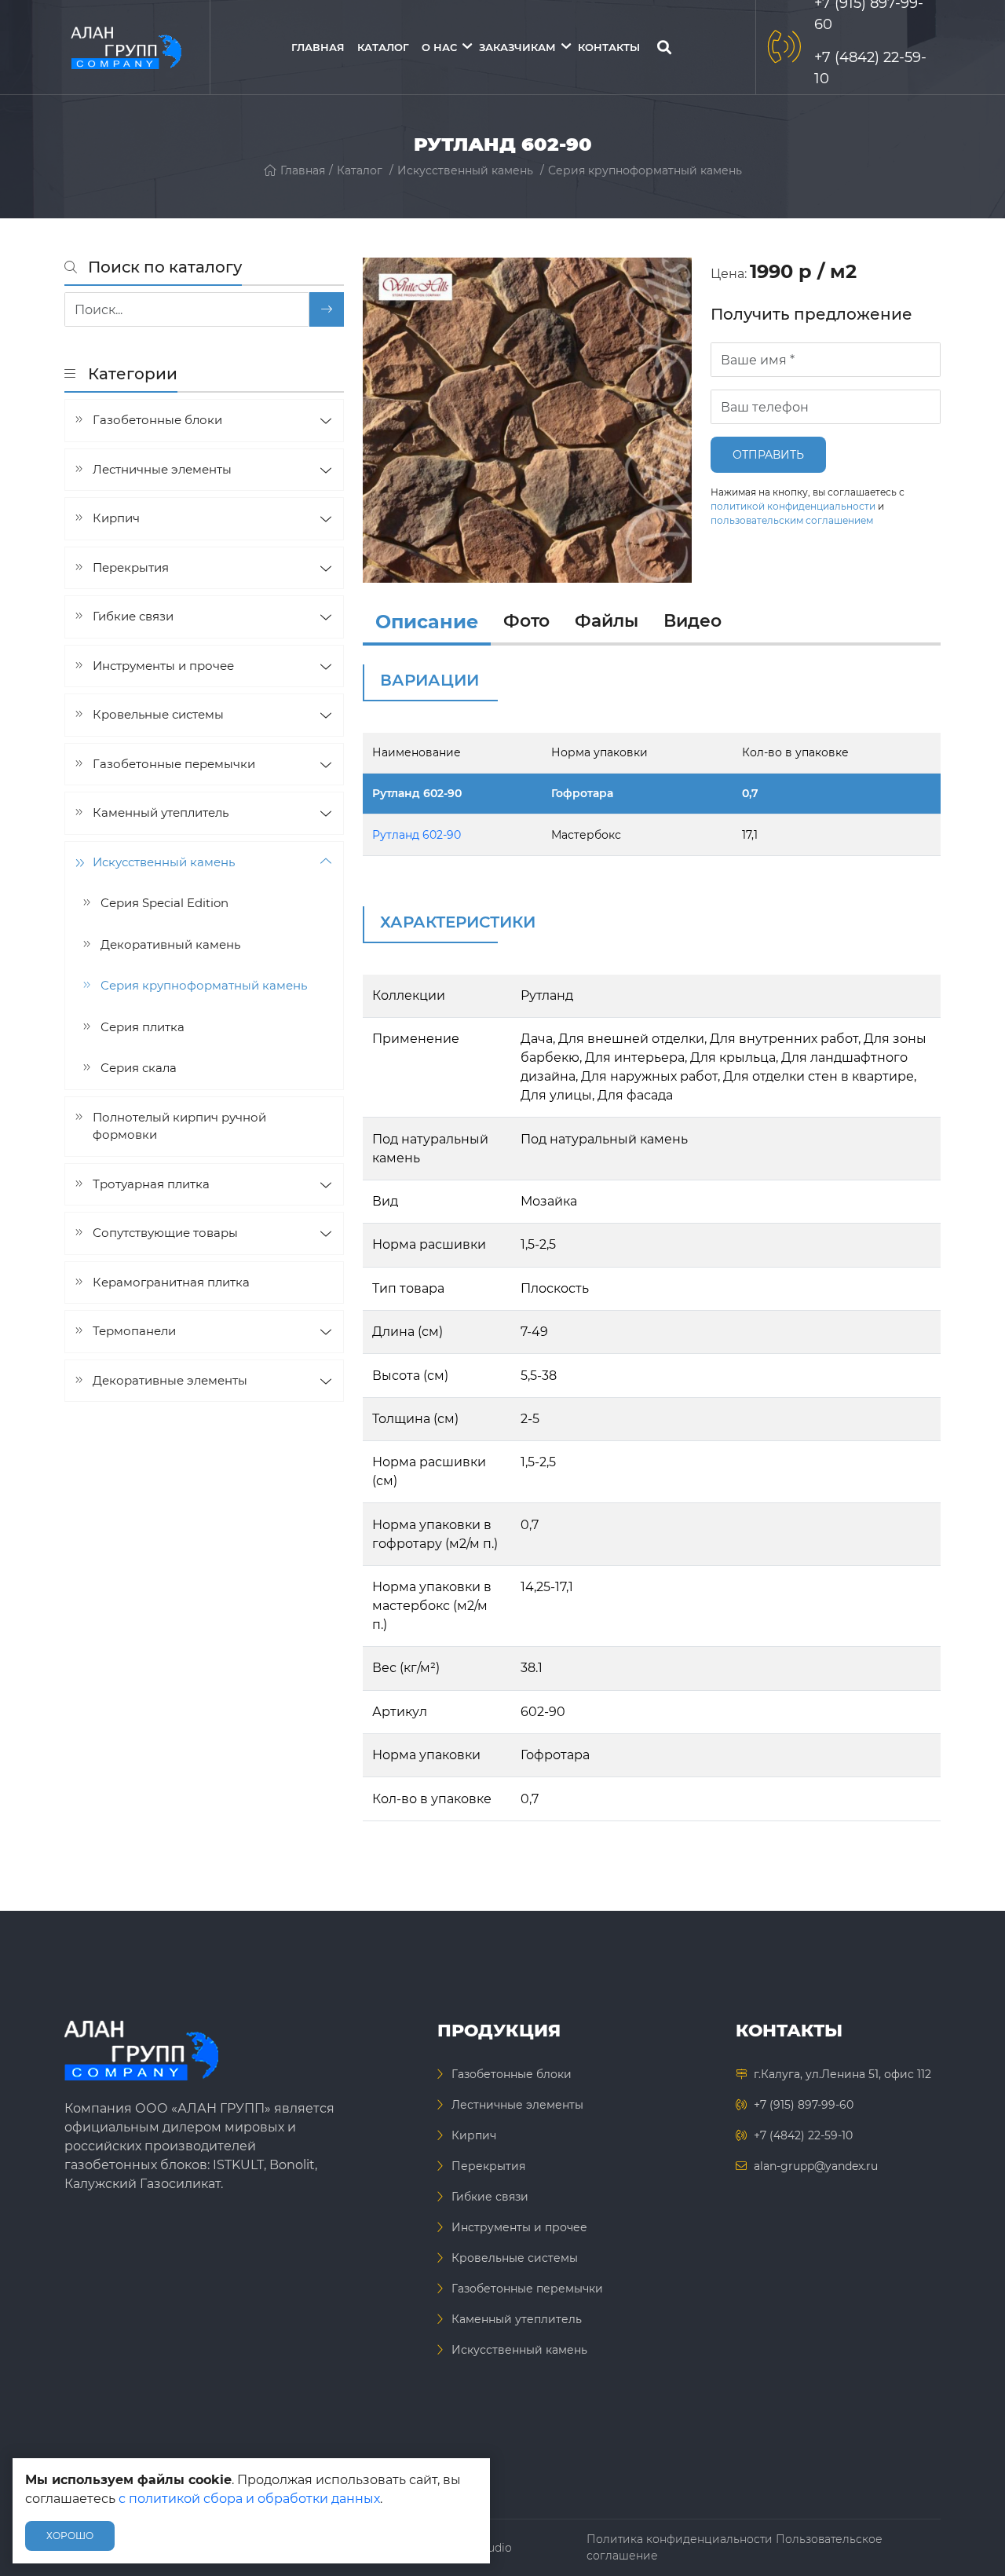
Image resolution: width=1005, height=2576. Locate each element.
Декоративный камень (170, 944)
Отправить (768, 455)
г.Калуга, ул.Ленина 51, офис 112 (842, 2074)
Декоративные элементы (170, 1379)
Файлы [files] (607, 621)
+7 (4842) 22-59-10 (803, 2135)
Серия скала (139, 1068)
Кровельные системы (158, 714)
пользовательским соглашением (792, 520)
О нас (439, 47)
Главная (318, 47)
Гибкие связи (133, 616)
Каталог (383, 47)
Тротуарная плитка (151, 1183)
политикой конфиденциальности (793, 506)
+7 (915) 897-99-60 (804, 2105)
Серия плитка (143, 1026)
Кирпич (116, 518)
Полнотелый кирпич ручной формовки (179, 1125)
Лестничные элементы (162, 468)
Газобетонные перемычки (174, 763)
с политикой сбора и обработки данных (249, 2499)
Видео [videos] (693, 621)
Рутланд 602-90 (417, 793)
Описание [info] (427, 622)
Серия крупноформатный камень (645, 170)
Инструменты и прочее (163, 665)
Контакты (609, 47)
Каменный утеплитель (161, 812)
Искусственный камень (465, 170)
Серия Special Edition (164, 903)
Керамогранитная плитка (171, 1281)
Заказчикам (517, 47)
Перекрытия (131, 567)
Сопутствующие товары (165, 1233)
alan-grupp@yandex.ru (816, 2166)
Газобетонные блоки (157, 420)
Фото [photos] (526, 621)
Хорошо (70, 2536)
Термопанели (134, 1331)
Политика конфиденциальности (680, 2539)
